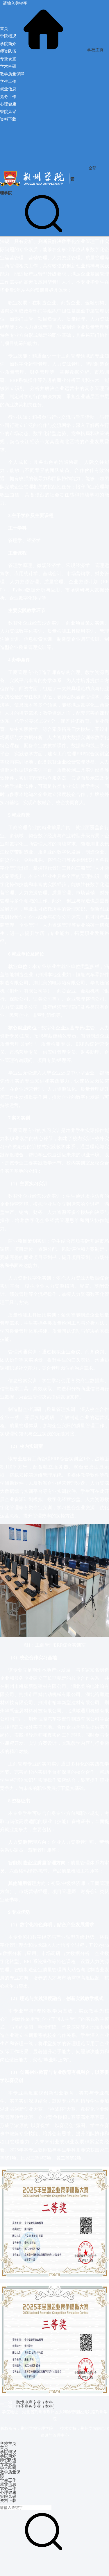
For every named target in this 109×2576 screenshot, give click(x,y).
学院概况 (8, 2452)
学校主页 (95, 50)
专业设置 (8, 2464)
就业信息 (8, 2484)
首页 (4, 2448)
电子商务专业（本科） (37, 2406)
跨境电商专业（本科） (37, 2402)
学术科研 (8, 2468)
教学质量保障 (10, 2474)
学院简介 (8, 2456)
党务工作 (8, 2488)
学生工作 (8, 2480)
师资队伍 (8, 2460)
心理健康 (8, 2492)
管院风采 (8, 2496)
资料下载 (8, 2500)
